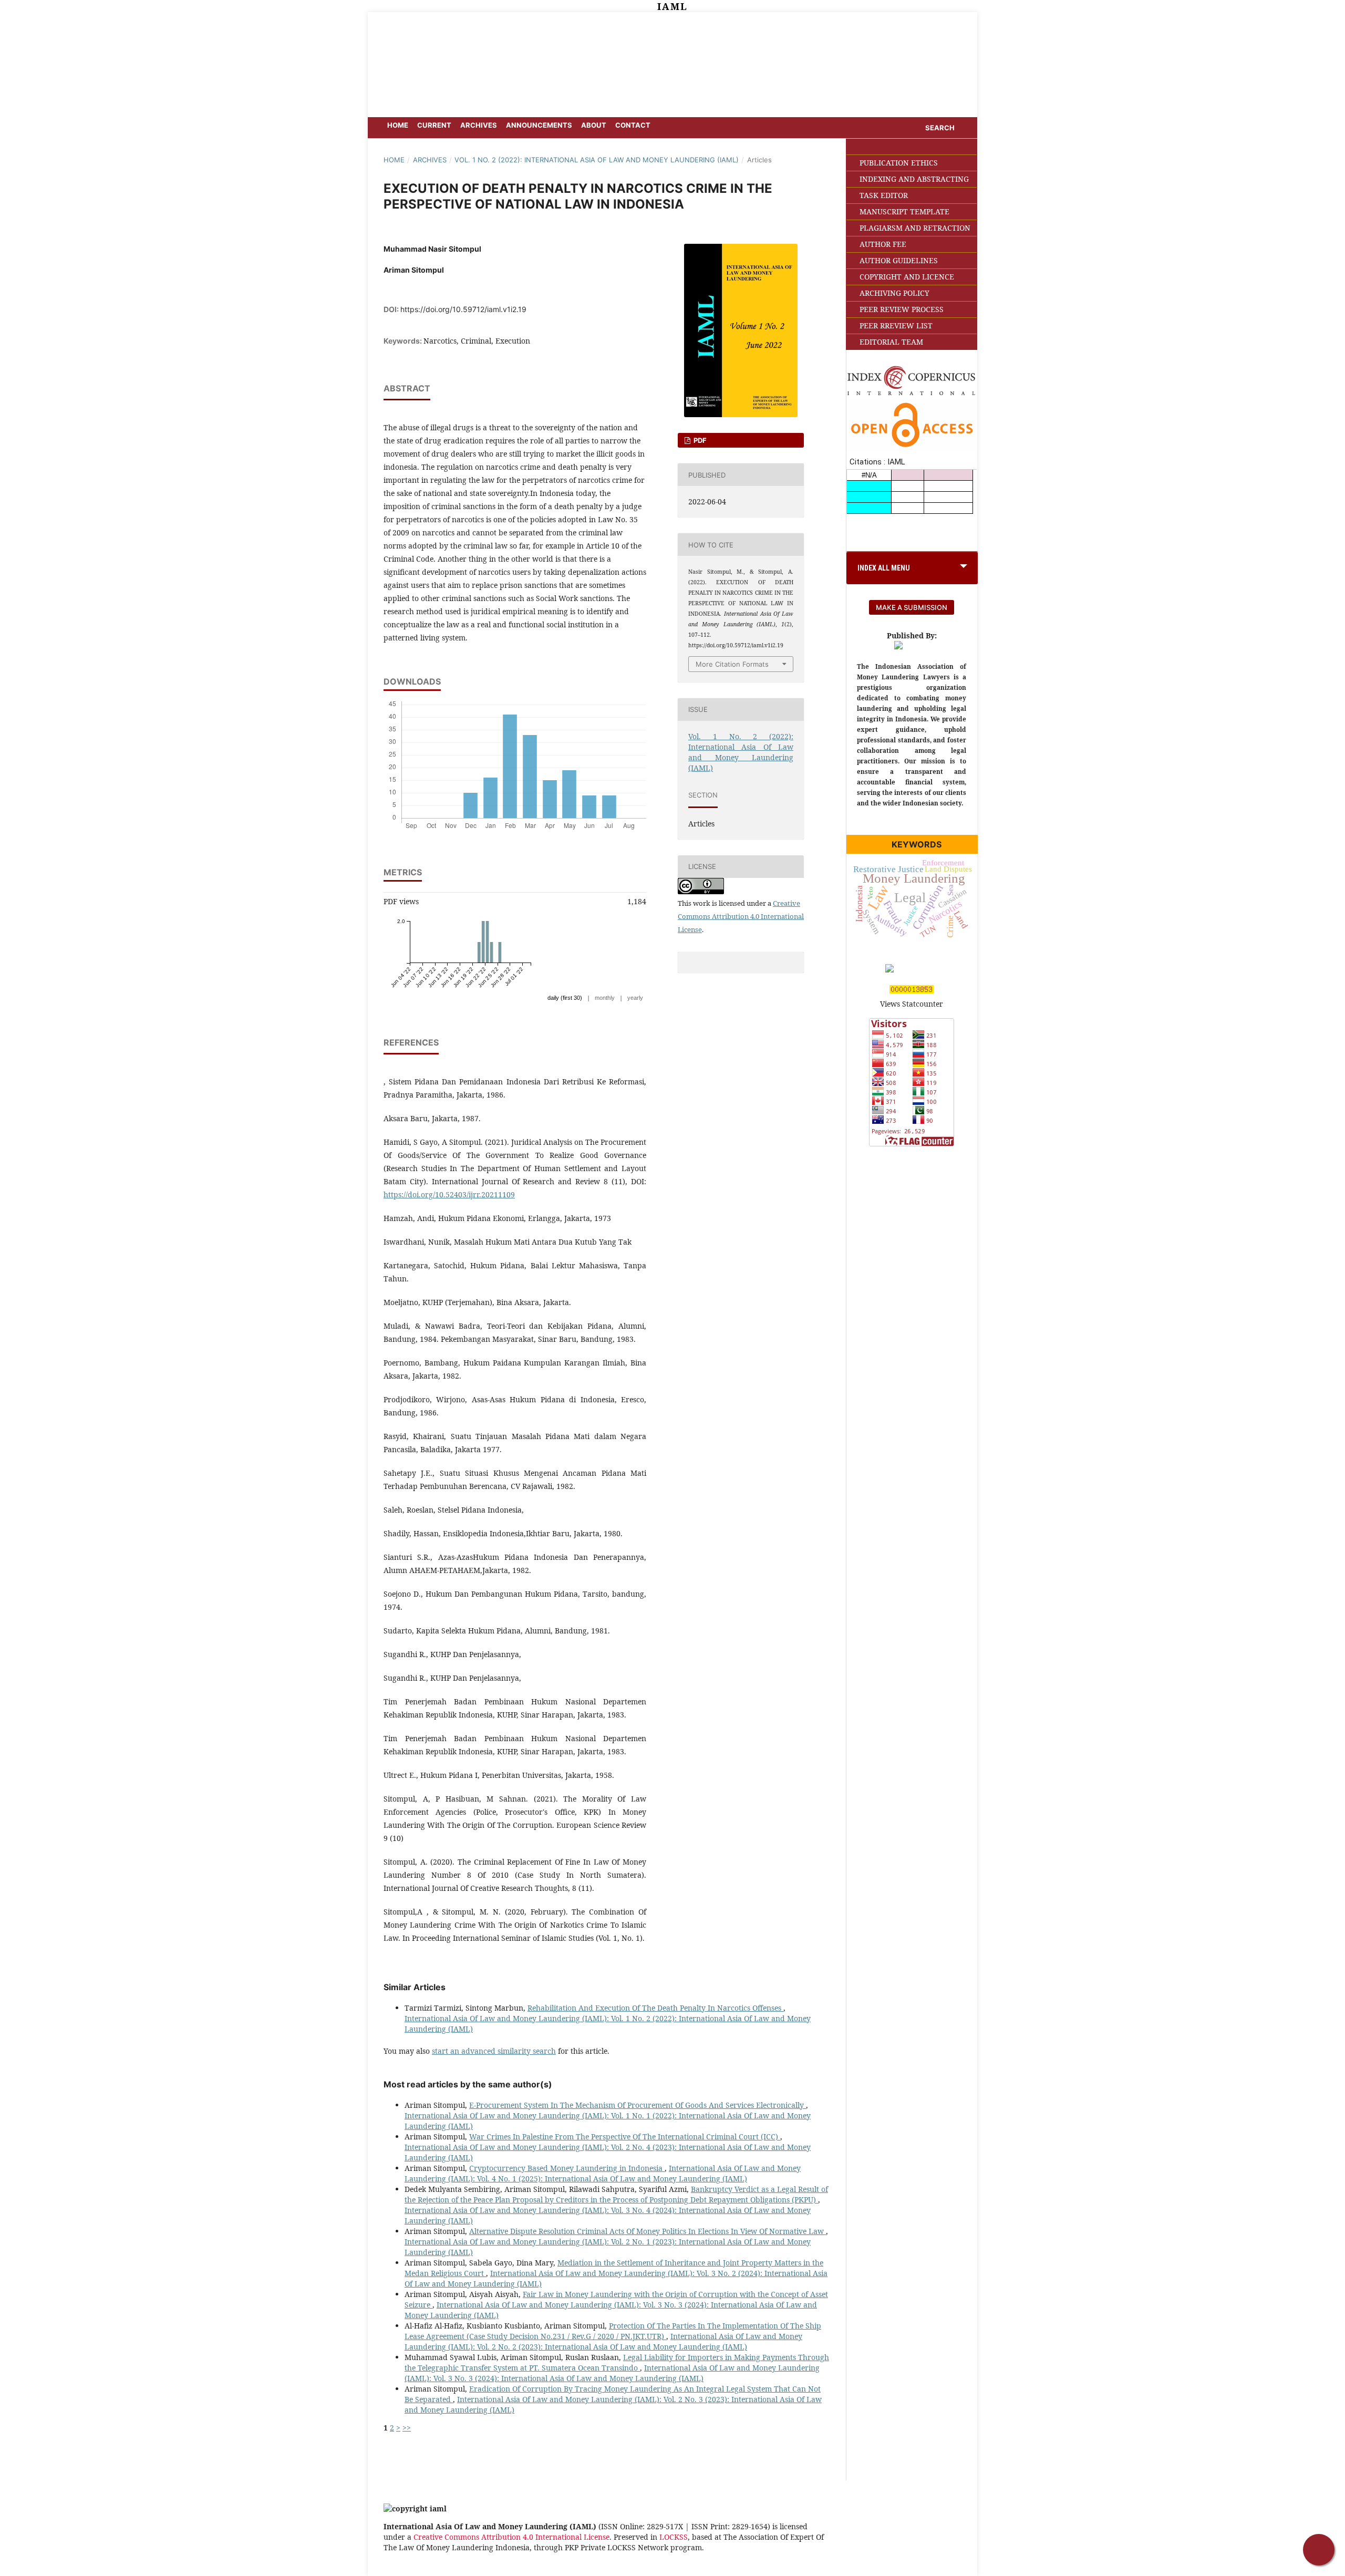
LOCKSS (674, 2537)
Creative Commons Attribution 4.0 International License (741, 916)
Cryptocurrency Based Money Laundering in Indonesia (567, 2168)
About (594, 125)
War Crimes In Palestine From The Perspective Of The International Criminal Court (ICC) (625, 2137)
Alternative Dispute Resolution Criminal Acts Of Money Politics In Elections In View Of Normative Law (648, 2231)
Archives (479, 125)
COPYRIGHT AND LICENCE (907, 277)
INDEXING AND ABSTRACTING (914, 179)
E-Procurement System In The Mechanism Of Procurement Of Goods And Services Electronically (638, 2105)
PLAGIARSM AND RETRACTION (915, 228)
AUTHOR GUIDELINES (899, 260)
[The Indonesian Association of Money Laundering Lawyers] (912, 646)
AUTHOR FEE (883, 244)
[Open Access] (912, 448)
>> (407, 2428)
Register (917, 27)
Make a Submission (912, 607)
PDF (699, 440)
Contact (633, 125)
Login (952, 27)
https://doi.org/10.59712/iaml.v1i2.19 (463, 309)
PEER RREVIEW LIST (896, 325)
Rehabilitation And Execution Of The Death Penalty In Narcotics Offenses (655, 2008)
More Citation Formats (732, 664)
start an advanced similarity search (494, 2051)
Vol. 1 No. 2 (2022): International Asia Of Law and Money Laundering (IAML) (597, 160)
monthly (605, 998)
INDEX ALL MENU (884, 568)
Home (398, 125)
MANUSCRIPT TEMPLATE (904, 211)
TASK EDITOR (884, 195)
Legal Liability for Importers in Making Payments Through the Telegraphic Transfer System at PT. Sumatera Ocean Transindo (617, 2362)
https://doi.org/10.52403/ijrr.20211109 (449, 1194)
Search (940, 128)
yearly (635, 998)
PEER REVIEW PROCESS (902, 309)
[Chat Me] (1319, 2550)
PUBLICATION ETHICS (899, 163)
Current (434, 125)
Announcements (539, 125)
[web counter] (912, 991)
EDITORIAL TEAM (891, 342)
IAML (672, 6)
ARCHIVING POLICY (894, 293)
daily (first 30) (565, 998)
